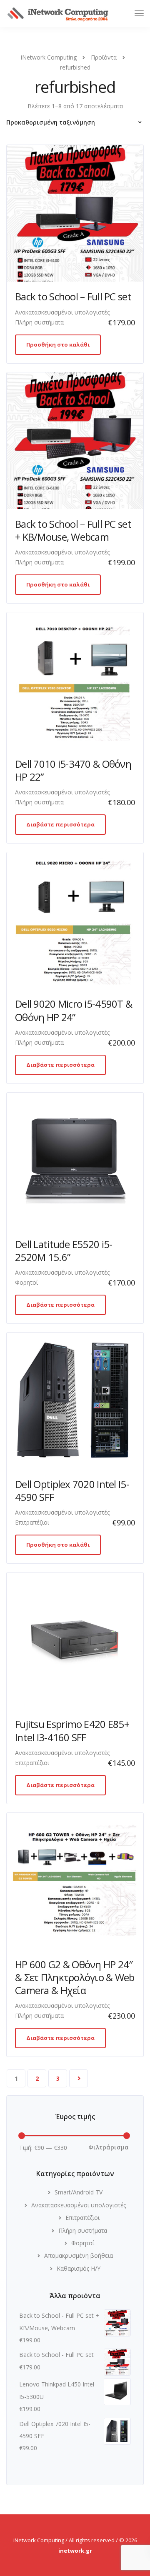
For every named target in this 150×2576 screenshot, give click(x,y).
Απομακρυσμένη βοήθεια (79, 2255)
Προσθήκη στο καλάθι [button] (58, 344)
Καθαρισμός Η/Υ (79, 2268)
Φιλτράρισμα (109, 2147)
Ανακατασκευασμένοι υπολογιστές (62, 312)
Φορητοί (26, 1282)
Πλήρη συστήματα (39, 322)
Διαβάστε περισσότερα (60, 824)
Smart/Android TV (79, 2192)
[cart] (124, 14)
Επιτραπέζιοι (32, 1522)
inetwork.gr (75, 2551)
